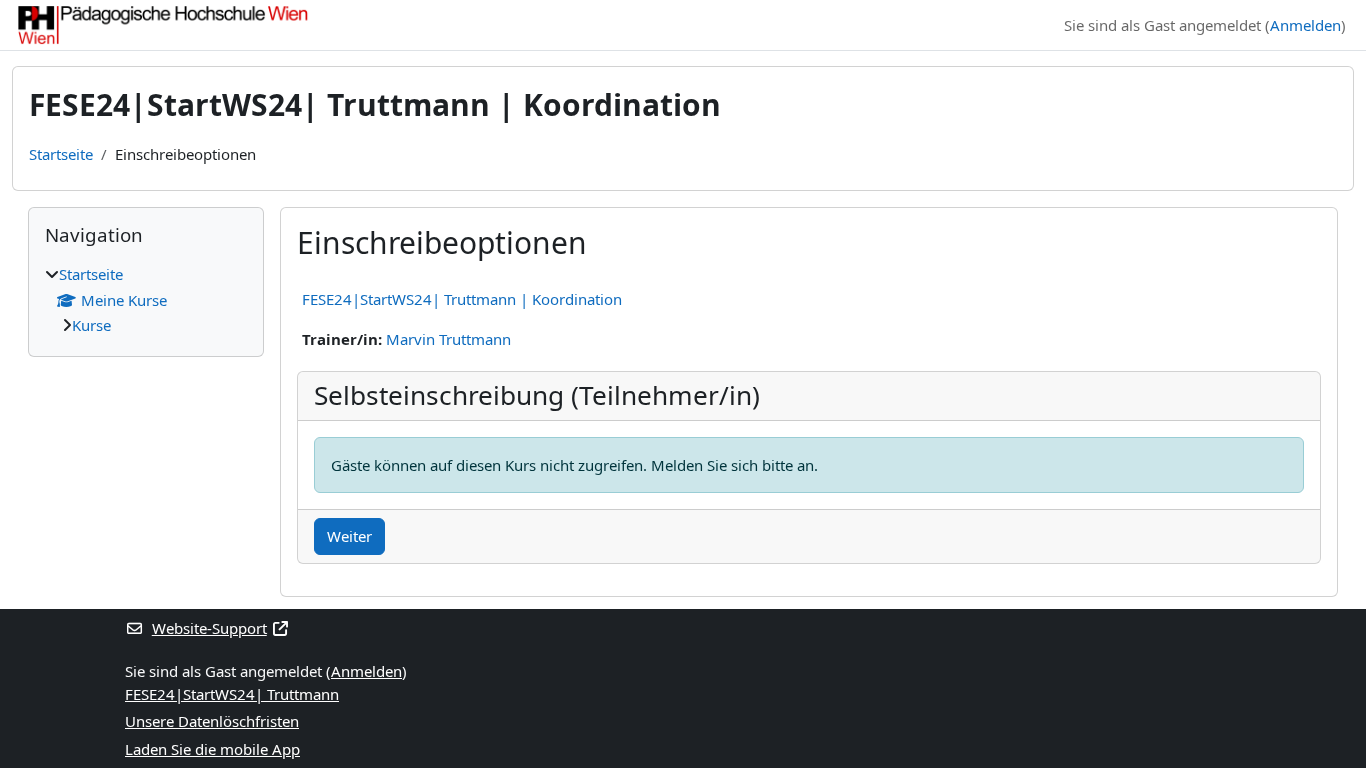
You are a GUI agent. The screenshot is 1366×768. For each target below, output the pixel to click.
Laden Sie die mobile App (212, 749)
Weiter (349, 536)
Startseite (61, 154)
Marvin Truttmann (448, 339)
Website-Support (209, 628)
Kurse (91, 325)
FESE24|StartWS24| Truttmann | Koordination (462, 299)
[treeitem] (146, 300)
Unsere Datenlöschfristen (212, 721)
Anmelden (1305, 25)
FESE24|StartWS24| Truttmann (232, 694)
